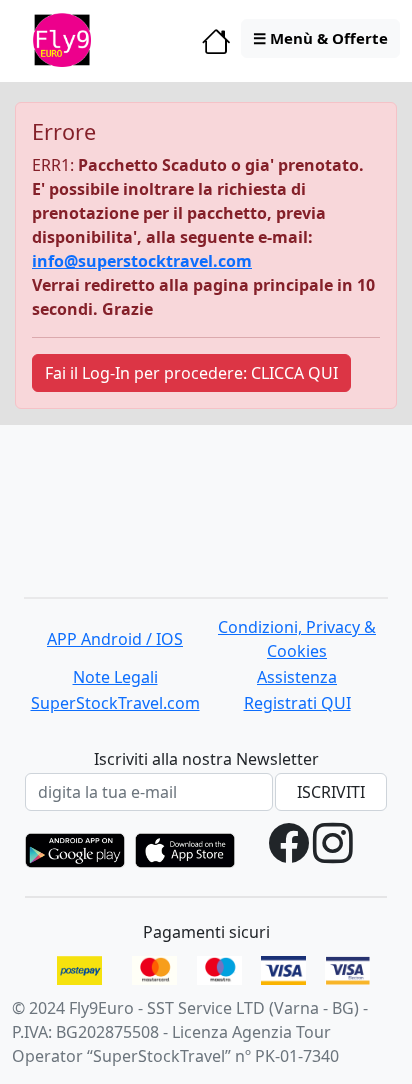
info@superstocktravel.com (142, 261)
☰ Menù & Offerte (320, 38)
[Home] (216, 46)
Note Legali (115, 677)
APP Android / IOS (115, 639)
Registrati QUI (297, 703)
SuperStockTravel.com (115, 703)
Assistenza (297, 677)
